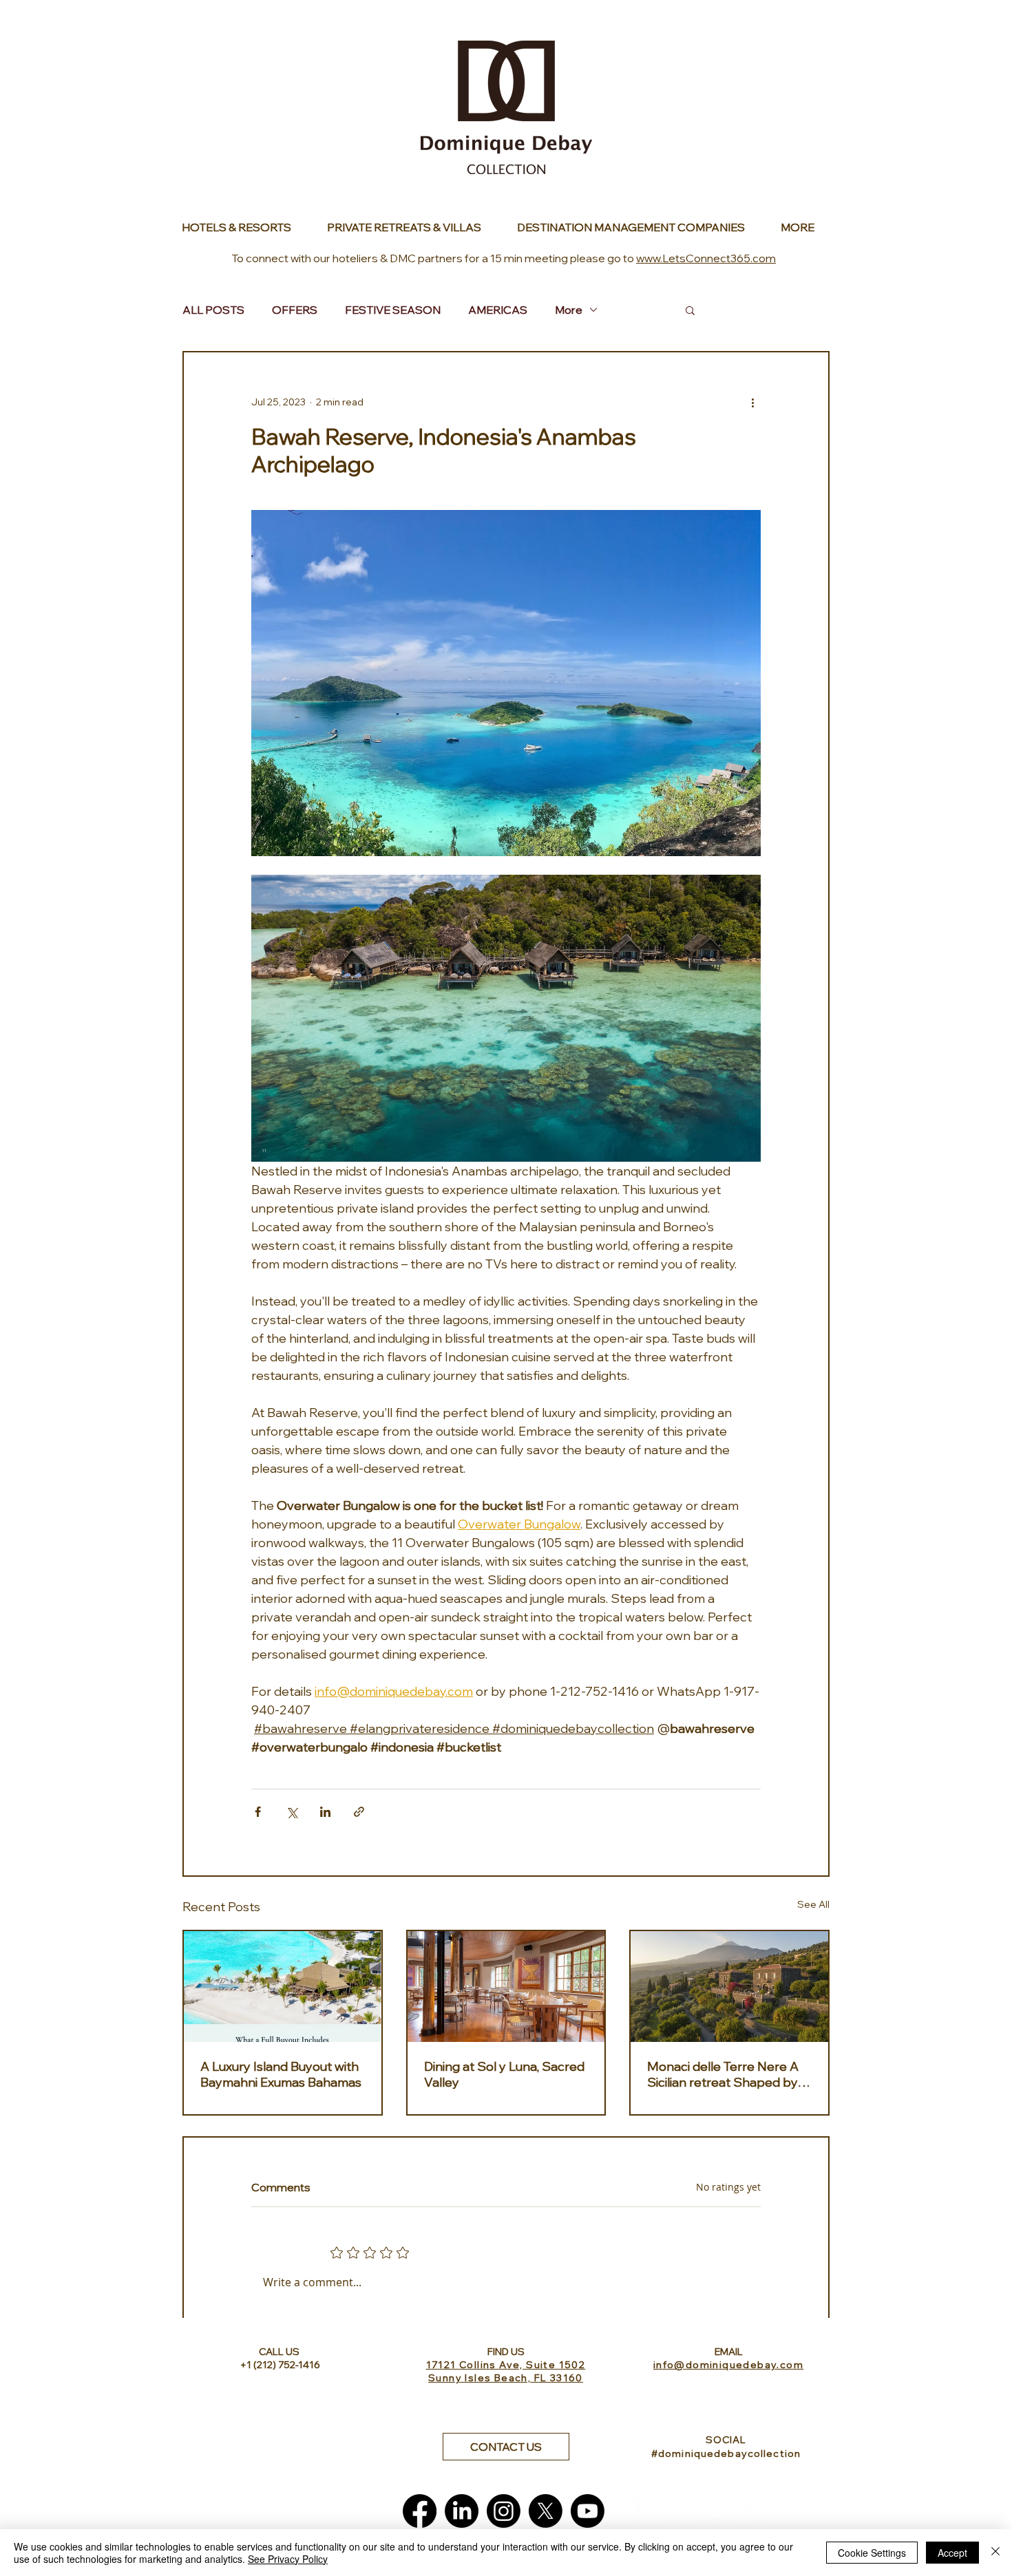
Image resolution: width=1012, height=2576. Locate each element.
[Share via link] (359, 1812)
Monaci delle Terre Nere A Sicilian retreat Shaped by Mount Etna (723, 2074)
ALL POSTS (213, 310)
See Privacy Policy (288, 2559)
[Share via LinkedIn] (325, 1812)
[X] (546, 2511)
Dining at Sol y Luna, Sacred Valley (504, 2074)
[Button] (244, 227)
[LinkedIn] (462, 2511)
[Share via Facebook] (258, 1812)
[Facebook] (420, 2511)
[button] (690, 310)
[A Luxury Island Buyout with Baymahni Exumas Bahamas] (283, 1987)
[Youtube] (588, 2511)
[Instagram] (504, 2511)
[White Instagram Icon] (714, 2511)
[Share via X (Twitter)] (292, 1812)
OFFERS (295, 310)
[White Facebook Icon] (630, 2511)
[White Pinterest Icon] (756, 2511)
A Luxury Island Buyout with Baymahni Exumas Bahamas (281, 2074)
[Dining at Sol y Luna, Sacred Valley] (506, 1987)
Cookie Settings (872, 2553)
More (569, 310)
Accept (952, 2553)
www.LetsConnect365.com (706, 258)
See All (813, 1904)
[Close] (995, 2553)
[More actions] (752, 402)
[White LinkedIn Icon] (672, 2511)
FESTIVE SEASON (393, 310)
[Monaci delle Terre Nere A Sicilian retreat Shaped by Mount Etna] (729, 1987)
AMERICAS (498, 310)
